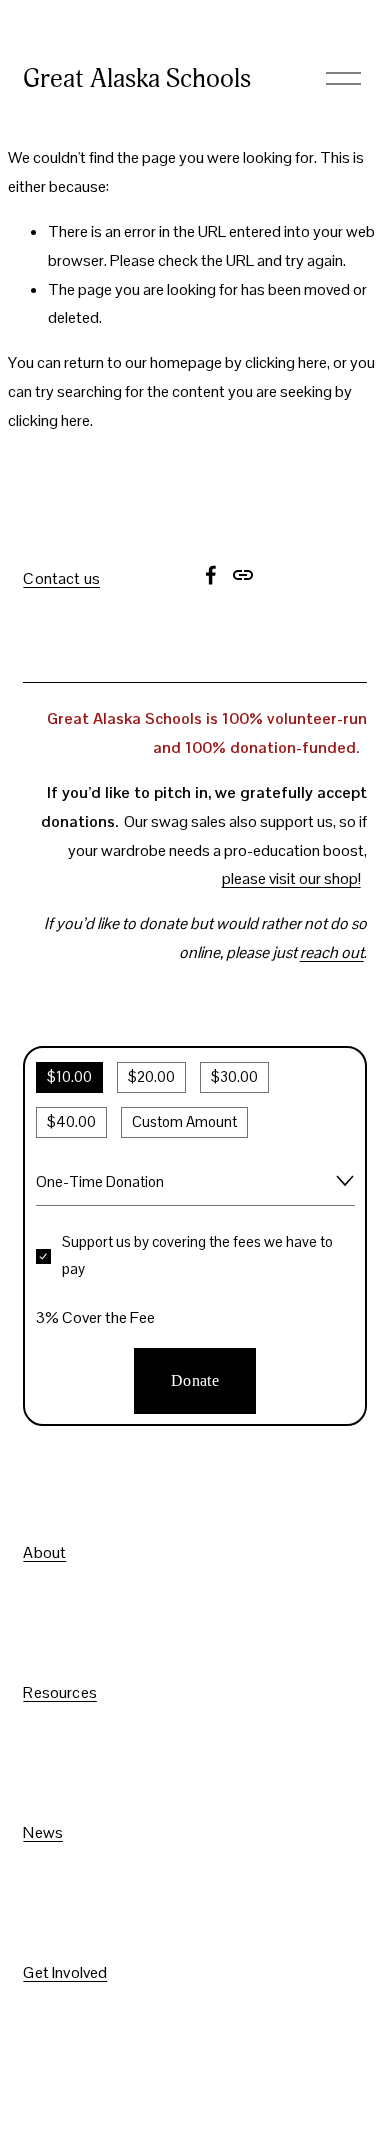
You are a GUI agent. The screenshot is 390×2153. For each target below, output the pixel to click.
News (43, 1833)
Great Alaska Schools (137, 79)
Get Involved (65, 1973)
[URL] (243, 575)
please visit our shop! (291, 878)
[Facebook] (211, 575)
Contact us (61, 579)
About (44, 1553)
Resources (59, 1693)
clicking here (286, 362)
